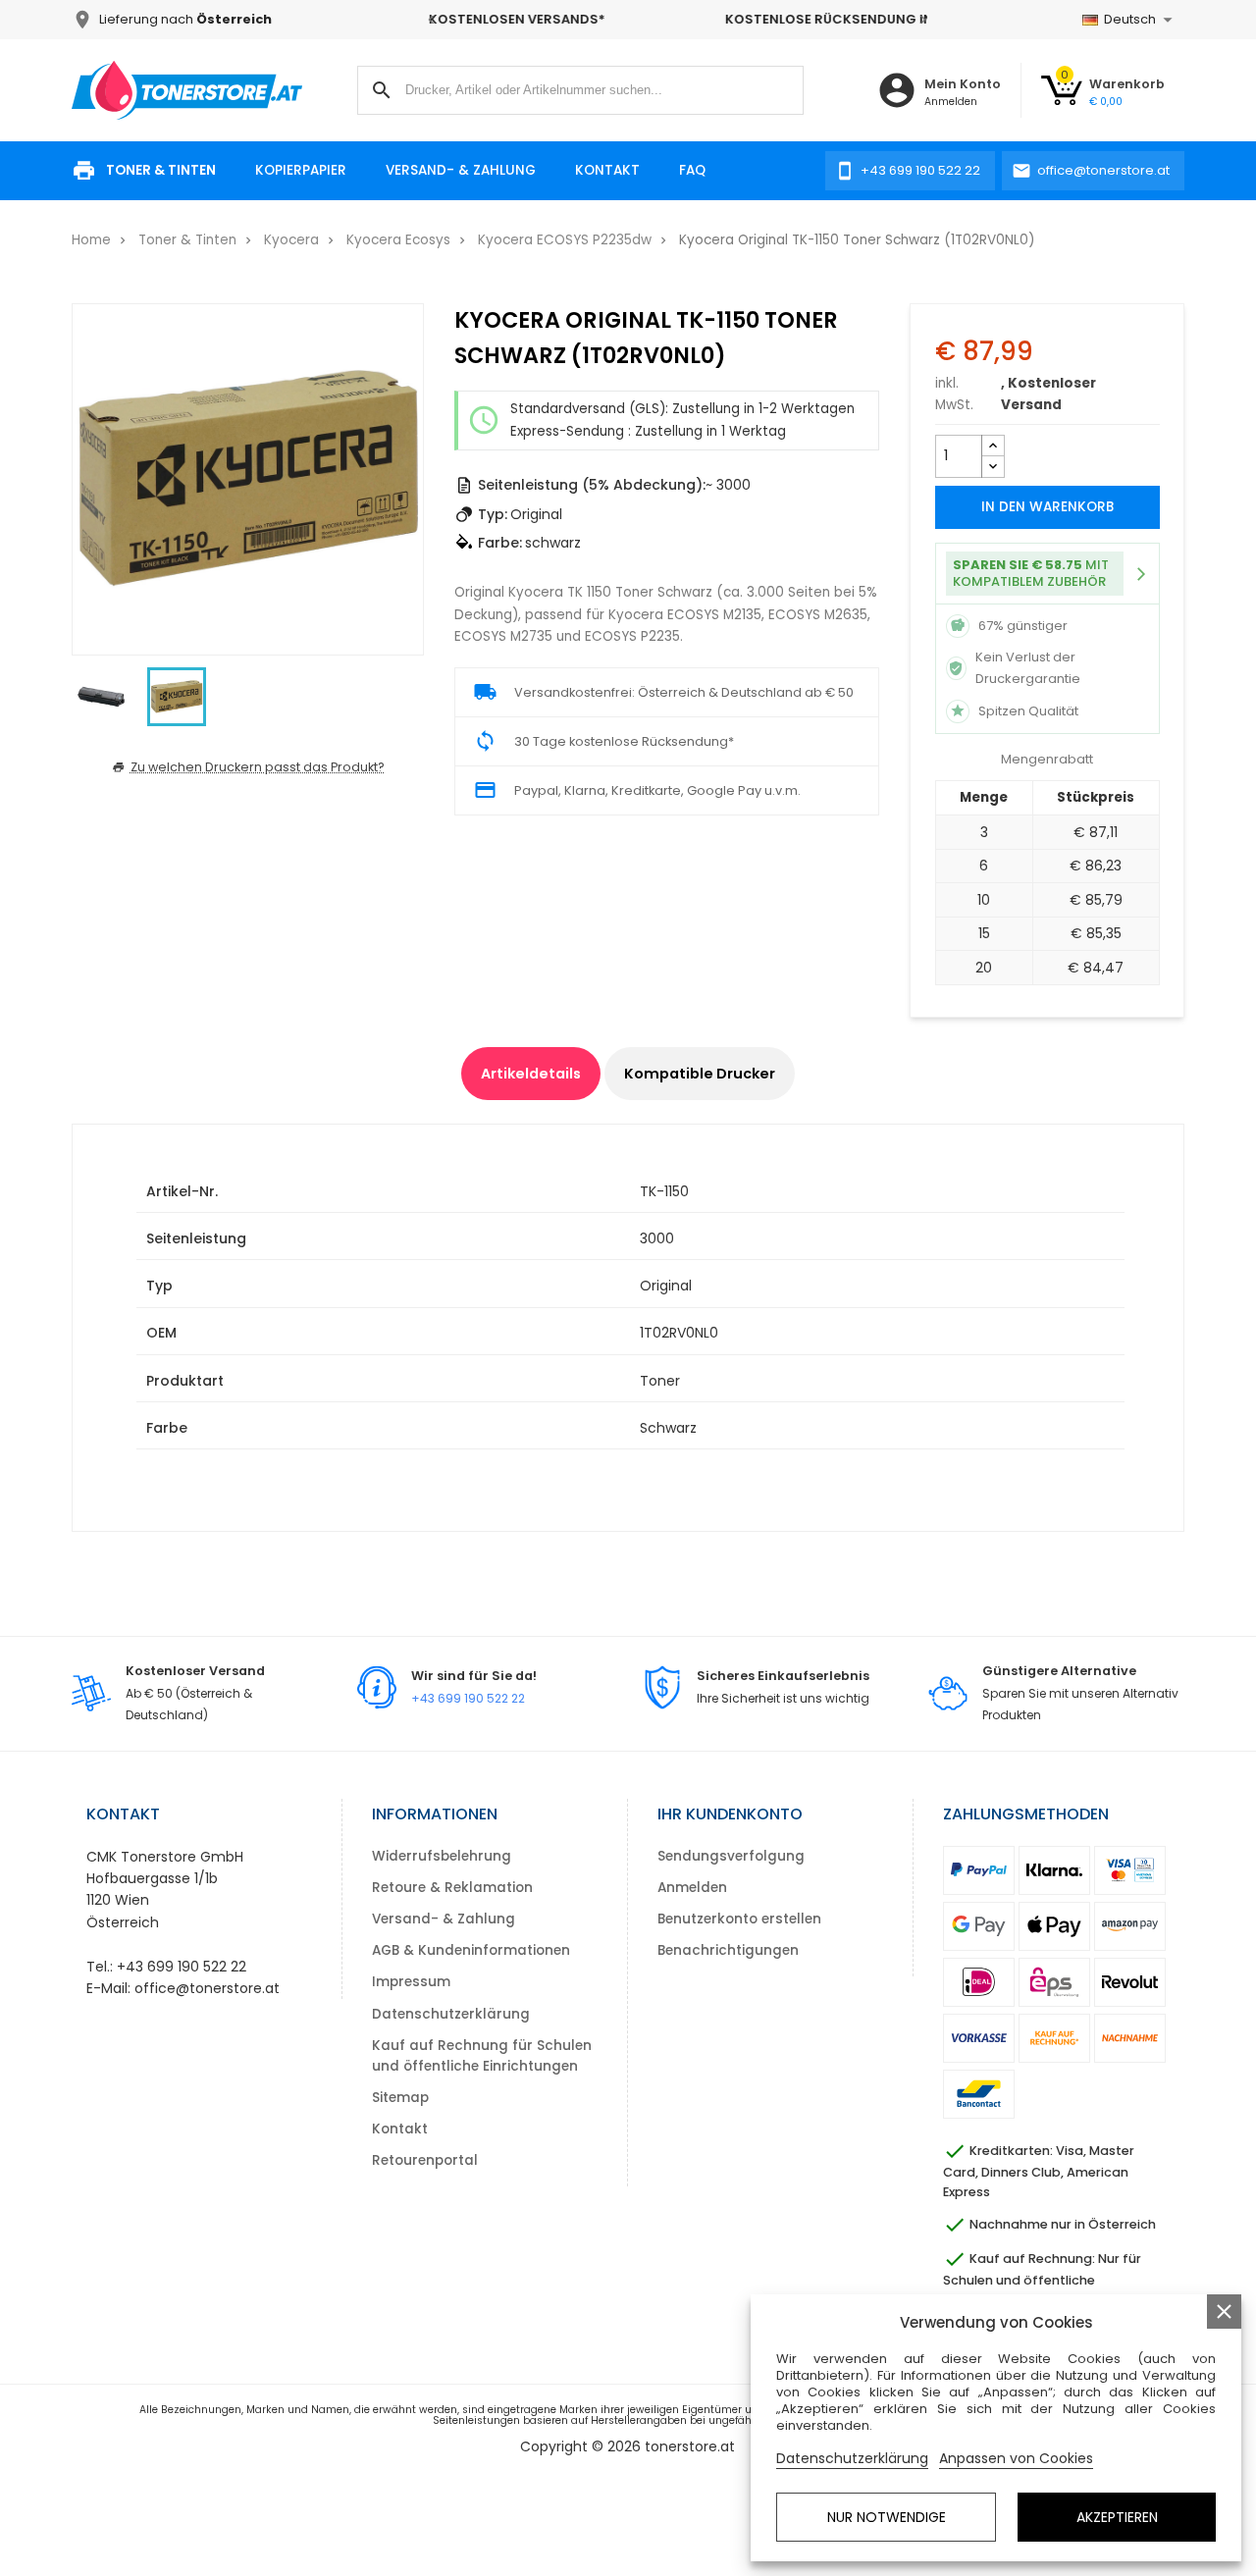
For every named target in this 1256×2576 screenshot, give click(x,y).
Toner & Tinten (161, 170)
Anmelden (692, 1888)
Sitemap (400, 2098)
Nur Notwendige (887, 2517)
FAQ (692, 170)
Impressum (411, 1982)
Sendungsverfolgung (731, 1856)
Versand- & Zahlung (461, 170)
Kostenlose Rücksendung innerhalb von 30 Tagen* (677, 19)
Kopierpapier (301, 170)
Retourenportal (425, 2160)
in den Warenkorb (1047, 507)
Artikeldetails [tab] (531, 1074)
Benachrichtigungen (728, 1950)
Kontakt (607, 170)
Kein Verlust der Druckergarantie (1028, 668)
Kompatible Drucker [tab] (700, 1074)
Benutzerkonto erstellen (739, 1919)
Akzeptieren (1117, 2517)
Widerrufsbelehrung (442, 1856)
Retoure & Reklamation (452, 1888)
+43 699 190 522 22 (468, 1698)
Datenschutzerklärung (451, 2014)
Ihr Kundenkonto (730, 1814)
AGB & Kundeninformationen (471, 1950)
